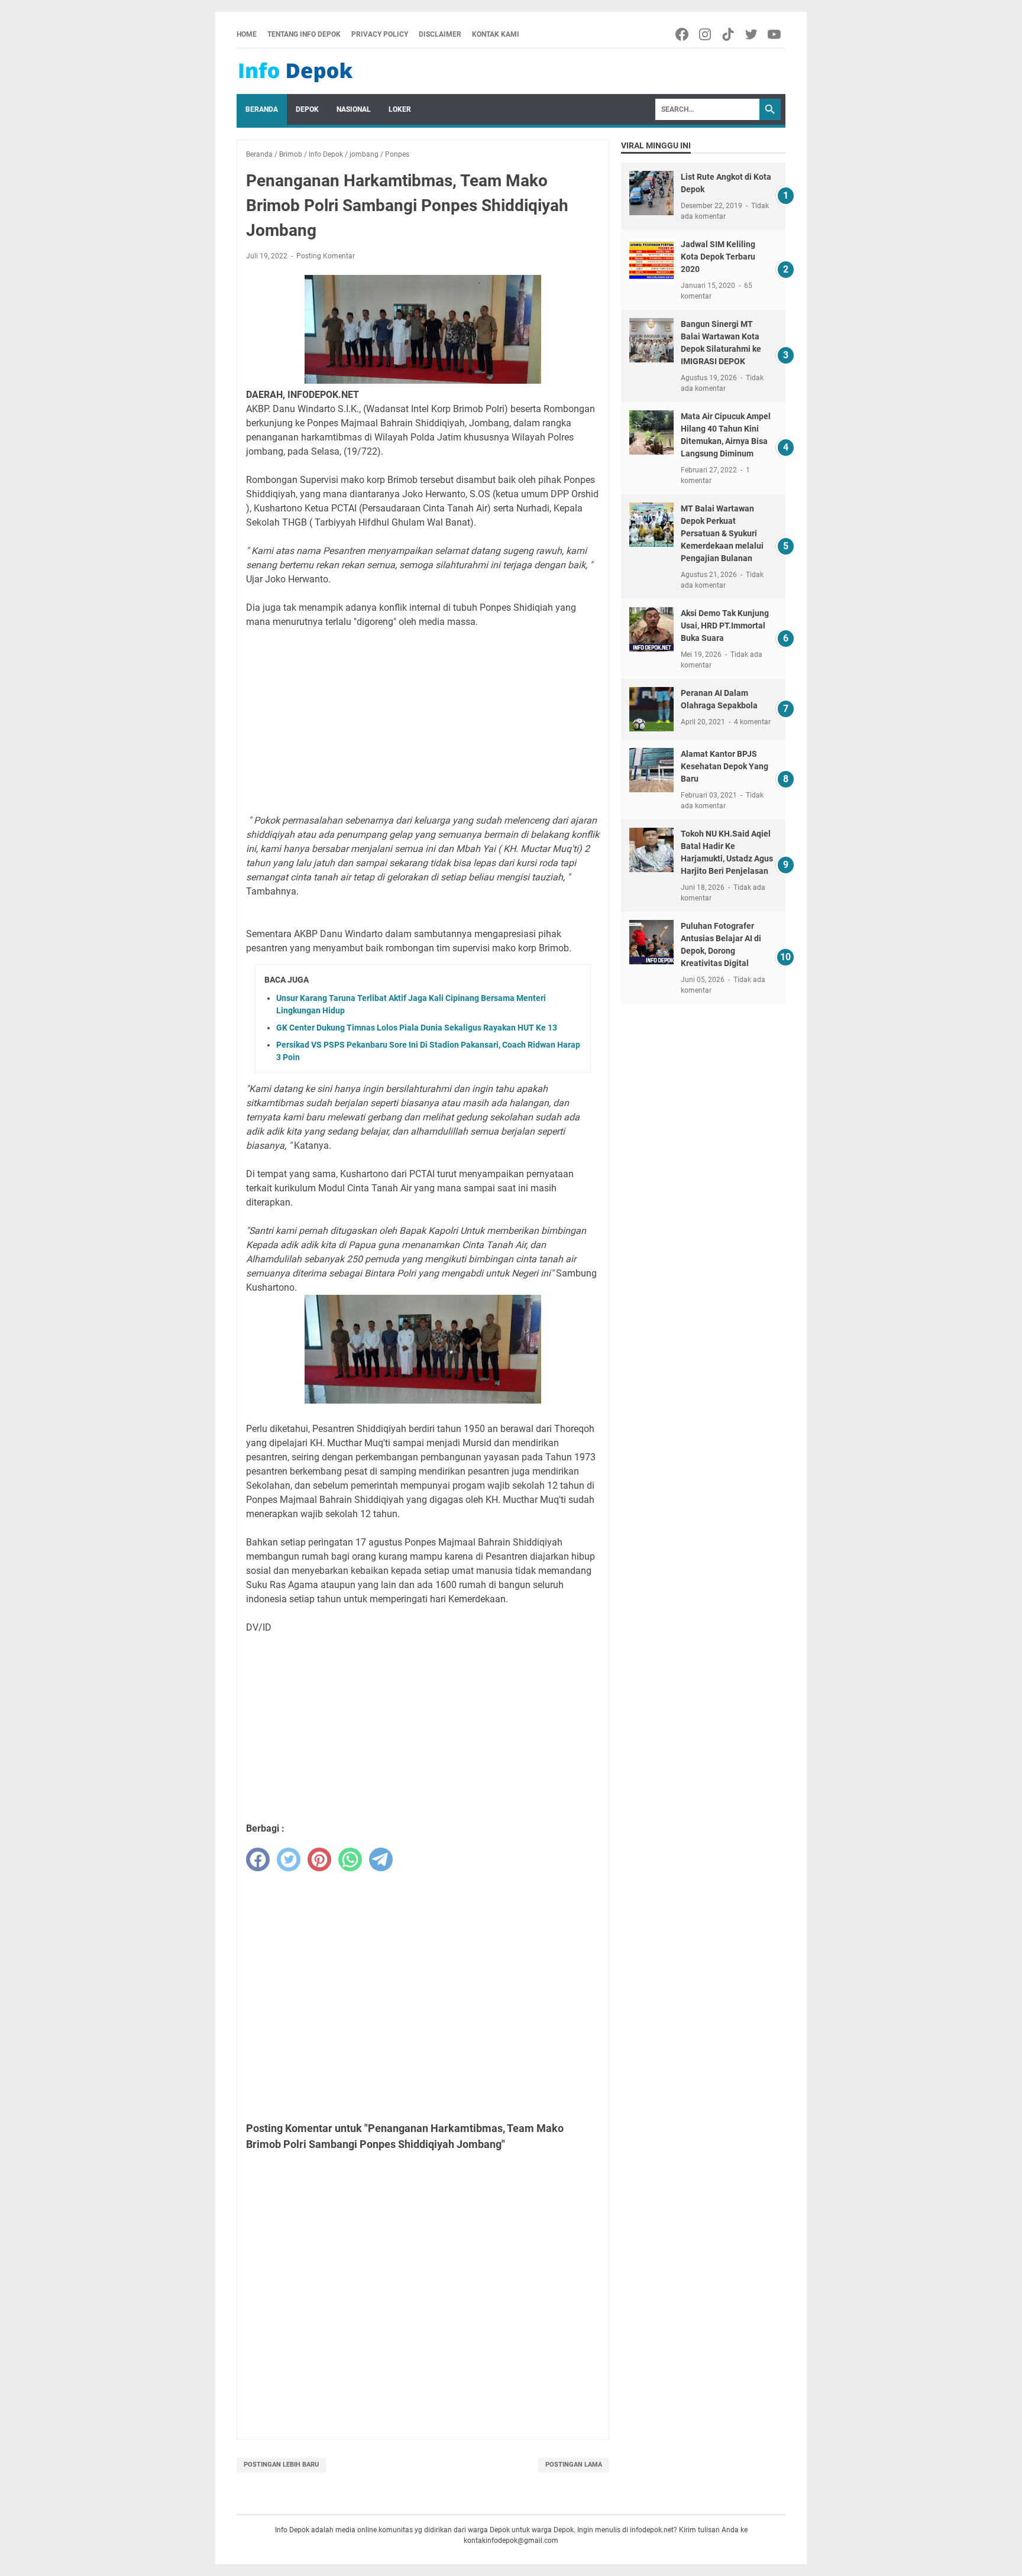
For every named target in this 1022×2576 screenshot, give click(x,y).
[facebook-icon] (683, 34)
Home (247, 34)
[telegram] (381, 1859)
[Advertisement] (423, 721)
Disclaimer (440, 34)
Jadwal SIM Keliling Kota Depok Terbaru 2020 (718, 257)
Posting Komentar (326, 256)
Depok (307, 109)
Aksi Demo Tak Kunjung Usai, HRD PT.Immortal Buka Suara (725, 626)
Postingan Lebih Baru (281, 2465)
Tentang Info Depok (304, 34)
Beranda (262, 109)
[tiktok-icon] (729, 34)
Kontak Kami (496, 34)
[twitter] (289, 1859)
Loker (400, 109)
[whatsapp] (350, 1859)
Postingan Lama (574, 2465)
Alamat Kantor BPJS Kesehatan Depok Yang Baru (725, 766)
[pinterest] (319, 1859)
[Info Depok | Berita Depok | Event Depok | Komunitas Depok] (296, 72)
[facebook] (258, 1859)
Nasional (354, 109)
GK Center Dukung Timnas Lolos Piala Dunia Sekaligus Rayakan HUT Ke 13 (417, 1028)
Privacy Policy (380, 34)
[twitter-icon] (752, 34)
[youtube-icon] (775, 34)
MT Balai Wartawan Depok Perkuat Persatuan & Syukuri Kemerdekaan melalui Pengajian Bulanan (722, 533)
